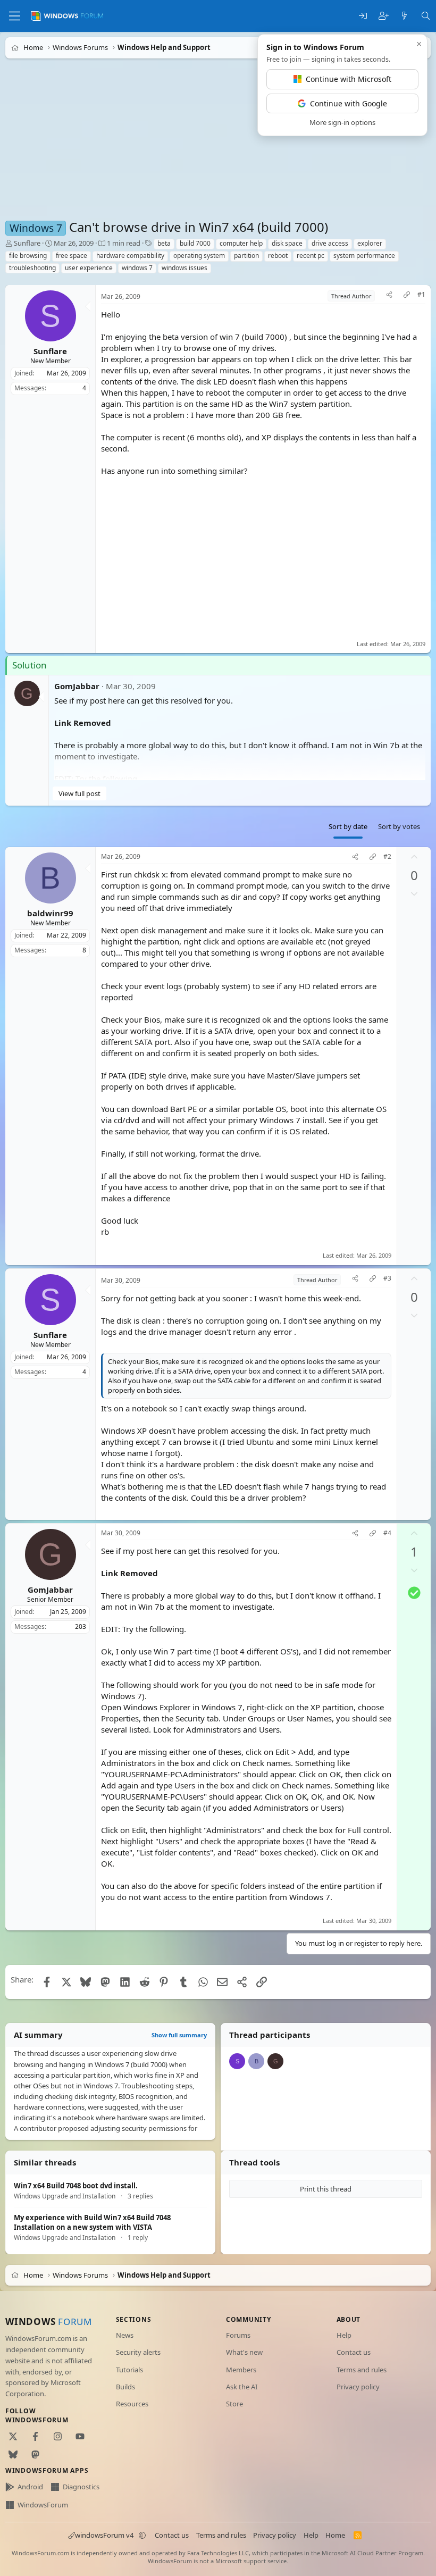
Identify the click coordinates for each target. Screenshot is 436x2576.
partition (246, 256)
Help (344, 2335)
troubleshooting (32, 268)
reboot (278, 256)
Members (241, 2370)
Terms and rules (362, 2370)
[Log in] (363, 16)
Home (335, 2535)
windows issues (185, 268)
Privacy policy (358, 2387)
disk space (287, 243)
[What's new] (404, 16)
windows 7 (137, 268)
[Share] (389, 296)
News (125, 2335)
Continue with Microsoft (349, 79)
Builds (125, 2387)
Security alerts (138, 2352)
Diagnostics (81, 2487)
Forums (238, 2335)
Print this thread (326, 2189)
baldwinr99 (50, 913)
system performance (364, 256)
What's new (244, 2352)
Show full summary (179, 2035)
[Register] (384, 16)
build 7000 (195, 243)
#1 (421, 295)
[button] (142, 2536)
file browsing (28, 256)
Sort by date (348, 826)
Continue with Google (349, 103)
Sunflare (27, 243)
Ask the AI (242, 2387)
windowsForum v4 (104, 2535)
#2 (387, 857)
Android (30, 2487)
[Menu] (15, 16)
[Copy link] (407, 296)
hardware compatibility (130, 256)
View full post (79, 793)
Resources (132, 2404)
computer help (241, 243)
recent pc (311, 256)
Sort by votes (399, 826)
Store (234, 2404)
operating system (199, 256)
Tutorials (129, 2370)
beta (164, 243)
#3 (387, 1278)
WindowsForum (43, 2505)
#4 (387, 1533)
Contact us (354, 2352)
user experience (89, 268)
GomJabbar (77, 686)
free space (72, 256)
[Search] (426, 16)
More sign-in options (342, 122)
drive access (330, 243)
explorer (370, 243)
